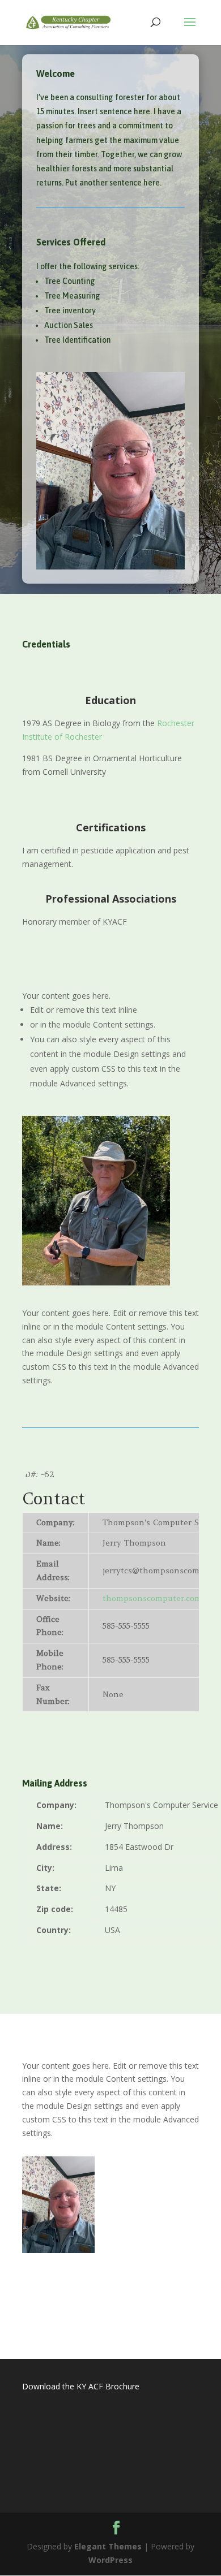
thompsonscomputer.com (152, 1598)
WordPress (110, 2560)
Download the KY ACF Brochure (81, 2386)
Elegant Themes (108, 2546)
